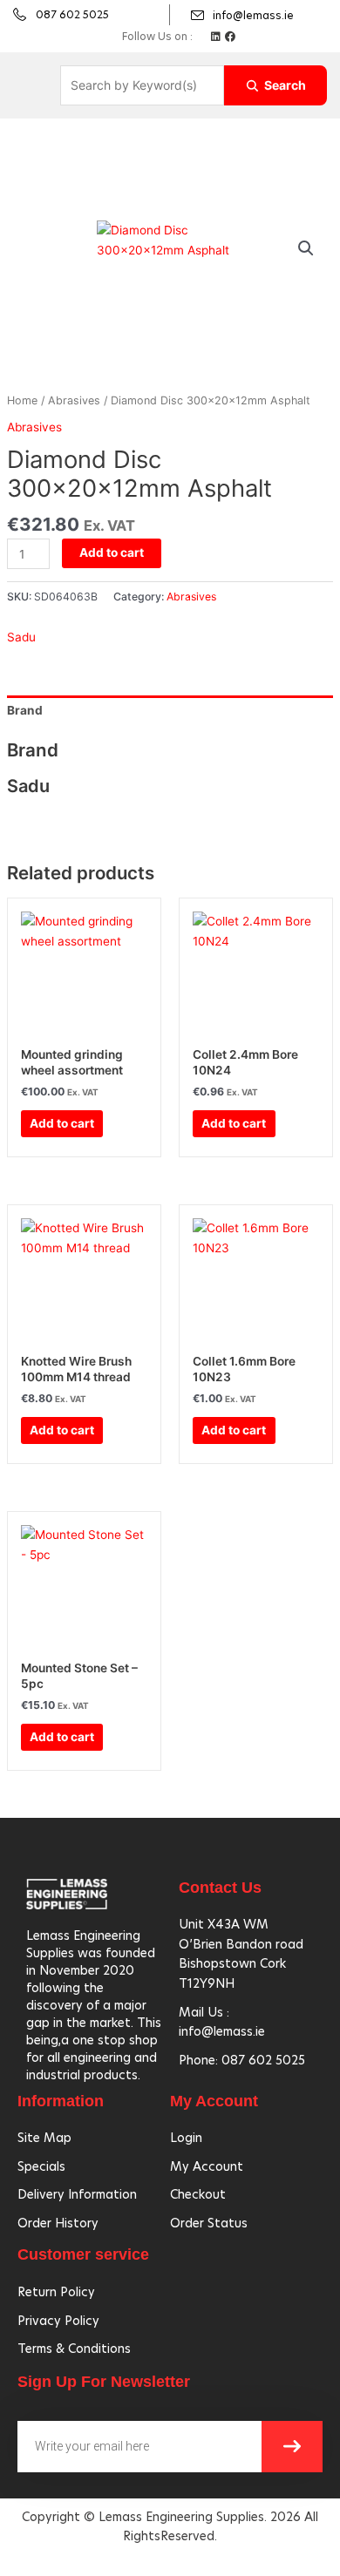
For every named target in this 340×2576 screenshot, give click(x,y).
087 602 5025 (72, 14)
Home (22, 400)
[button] (306, 248)
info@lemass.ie (253, 15)
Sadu (21, 637)
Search (285, 85)
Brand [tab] (25, 710)
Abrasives (74, 400)
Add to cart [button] (62, 1123)
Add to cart (112, 552)
